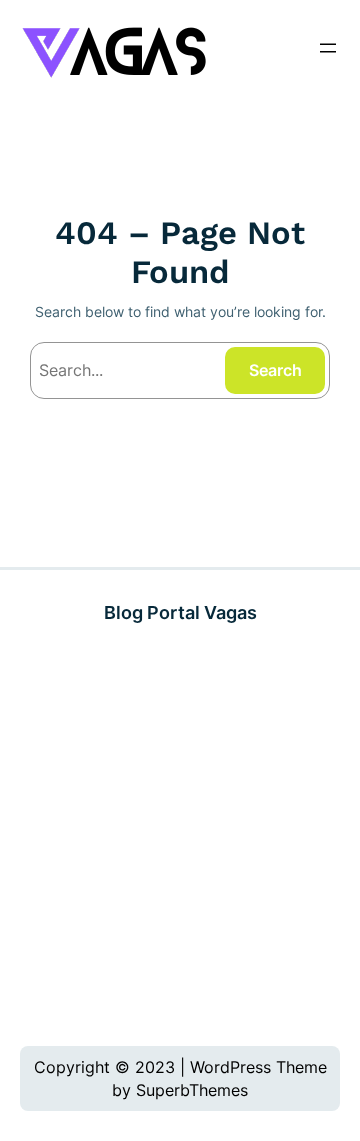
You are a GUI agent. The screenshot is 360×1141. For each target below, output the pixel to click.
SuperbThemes (192, 1090)
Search (275, 370)
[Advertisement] (180, 835)
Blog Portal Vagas (180, 612)
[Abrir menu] (328, 48)
